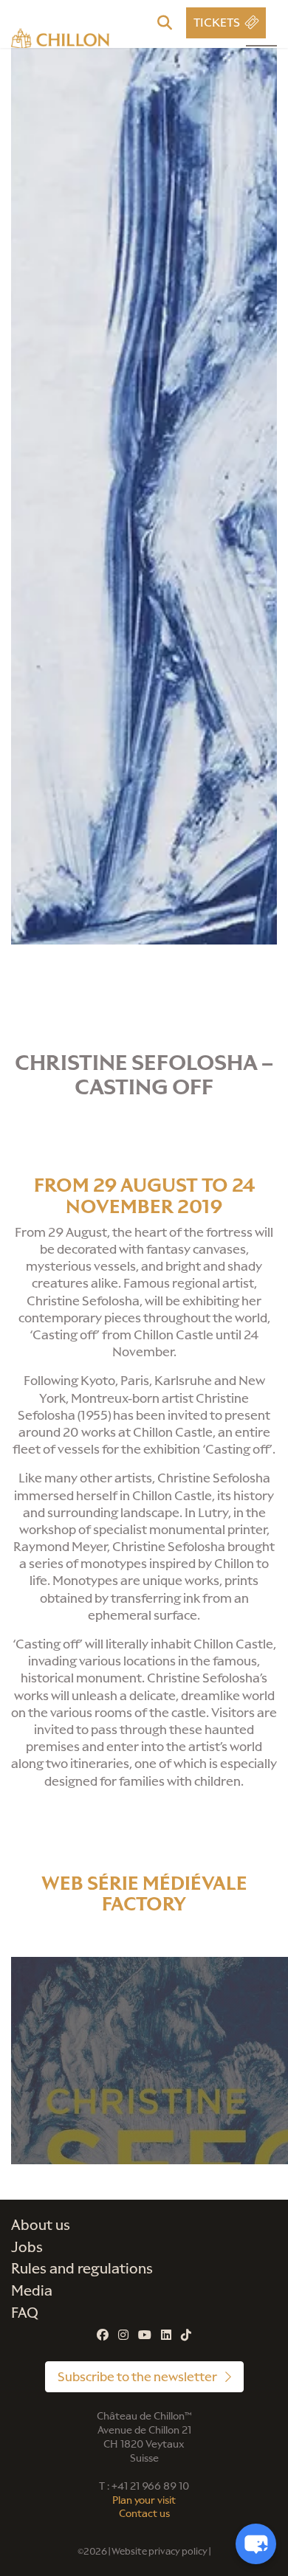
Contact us (144, 2514)
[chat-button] (256, 2544)
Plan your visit (144, 2500)
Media (32, 2291)
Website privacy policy (160, 2551)
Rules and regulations (82, 2269)
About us (41, 2225)
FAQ (25, 2313)
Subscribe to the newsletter (138, 2377)
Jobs (27, 2247)
